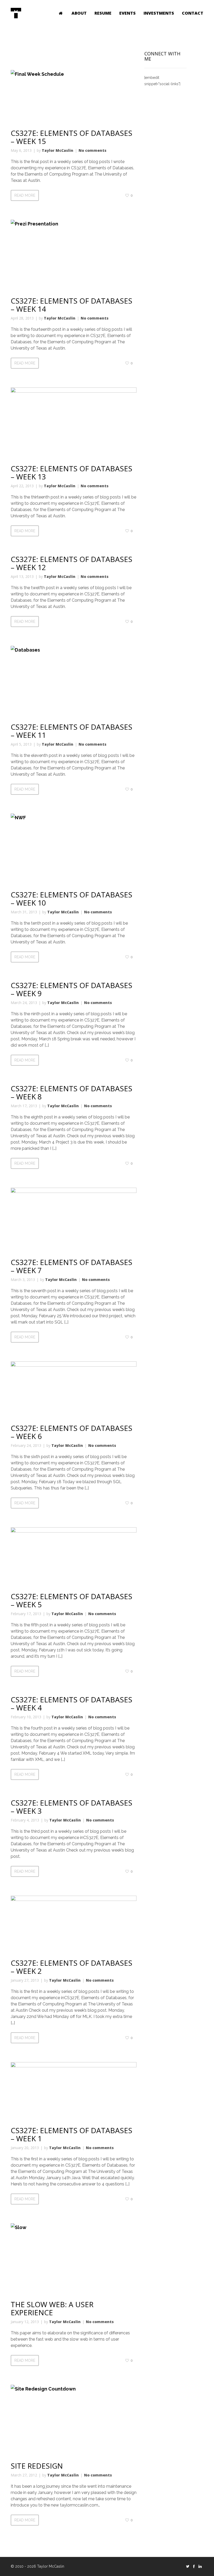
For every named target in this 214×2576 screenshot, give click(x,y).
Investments (159, 13)
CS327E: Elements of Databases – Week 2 (72, 1967)
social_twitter (188, 2566)
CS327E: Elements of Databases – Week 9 (72, 989)
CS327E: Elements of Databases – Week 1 (72, 2134)
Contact (193, 13)
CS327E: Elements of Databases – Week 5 (72, 1600)
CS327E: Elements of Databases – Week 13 (72, 472)
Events (127, 13)
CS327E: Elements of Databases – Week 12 (72, 563)
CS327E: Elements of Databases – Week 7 (72, 1266)
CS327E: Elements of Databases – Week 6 (72, 1432)
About (79, 13)
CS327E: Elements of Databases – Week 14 (72, 305)
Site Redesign (37, 2466)
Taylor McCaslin (58, 150)
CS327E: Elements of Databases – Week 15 (72, 137)
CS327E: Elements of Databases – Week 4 (72, 1704)
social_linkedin (200, 2566)
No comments (93, 150)
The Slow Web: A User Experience (52, 2308)
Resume (103, 13)
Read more (25, 195)
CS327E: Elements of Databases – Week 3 (72, 1807)
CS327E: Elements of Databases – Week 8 (72, 1092)
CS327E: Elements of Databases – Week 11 (72, 731)
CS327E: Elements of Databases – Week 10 (72, 899)
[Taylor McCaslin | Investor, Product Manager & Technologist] (16, 13)
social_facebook (194, 2566)
